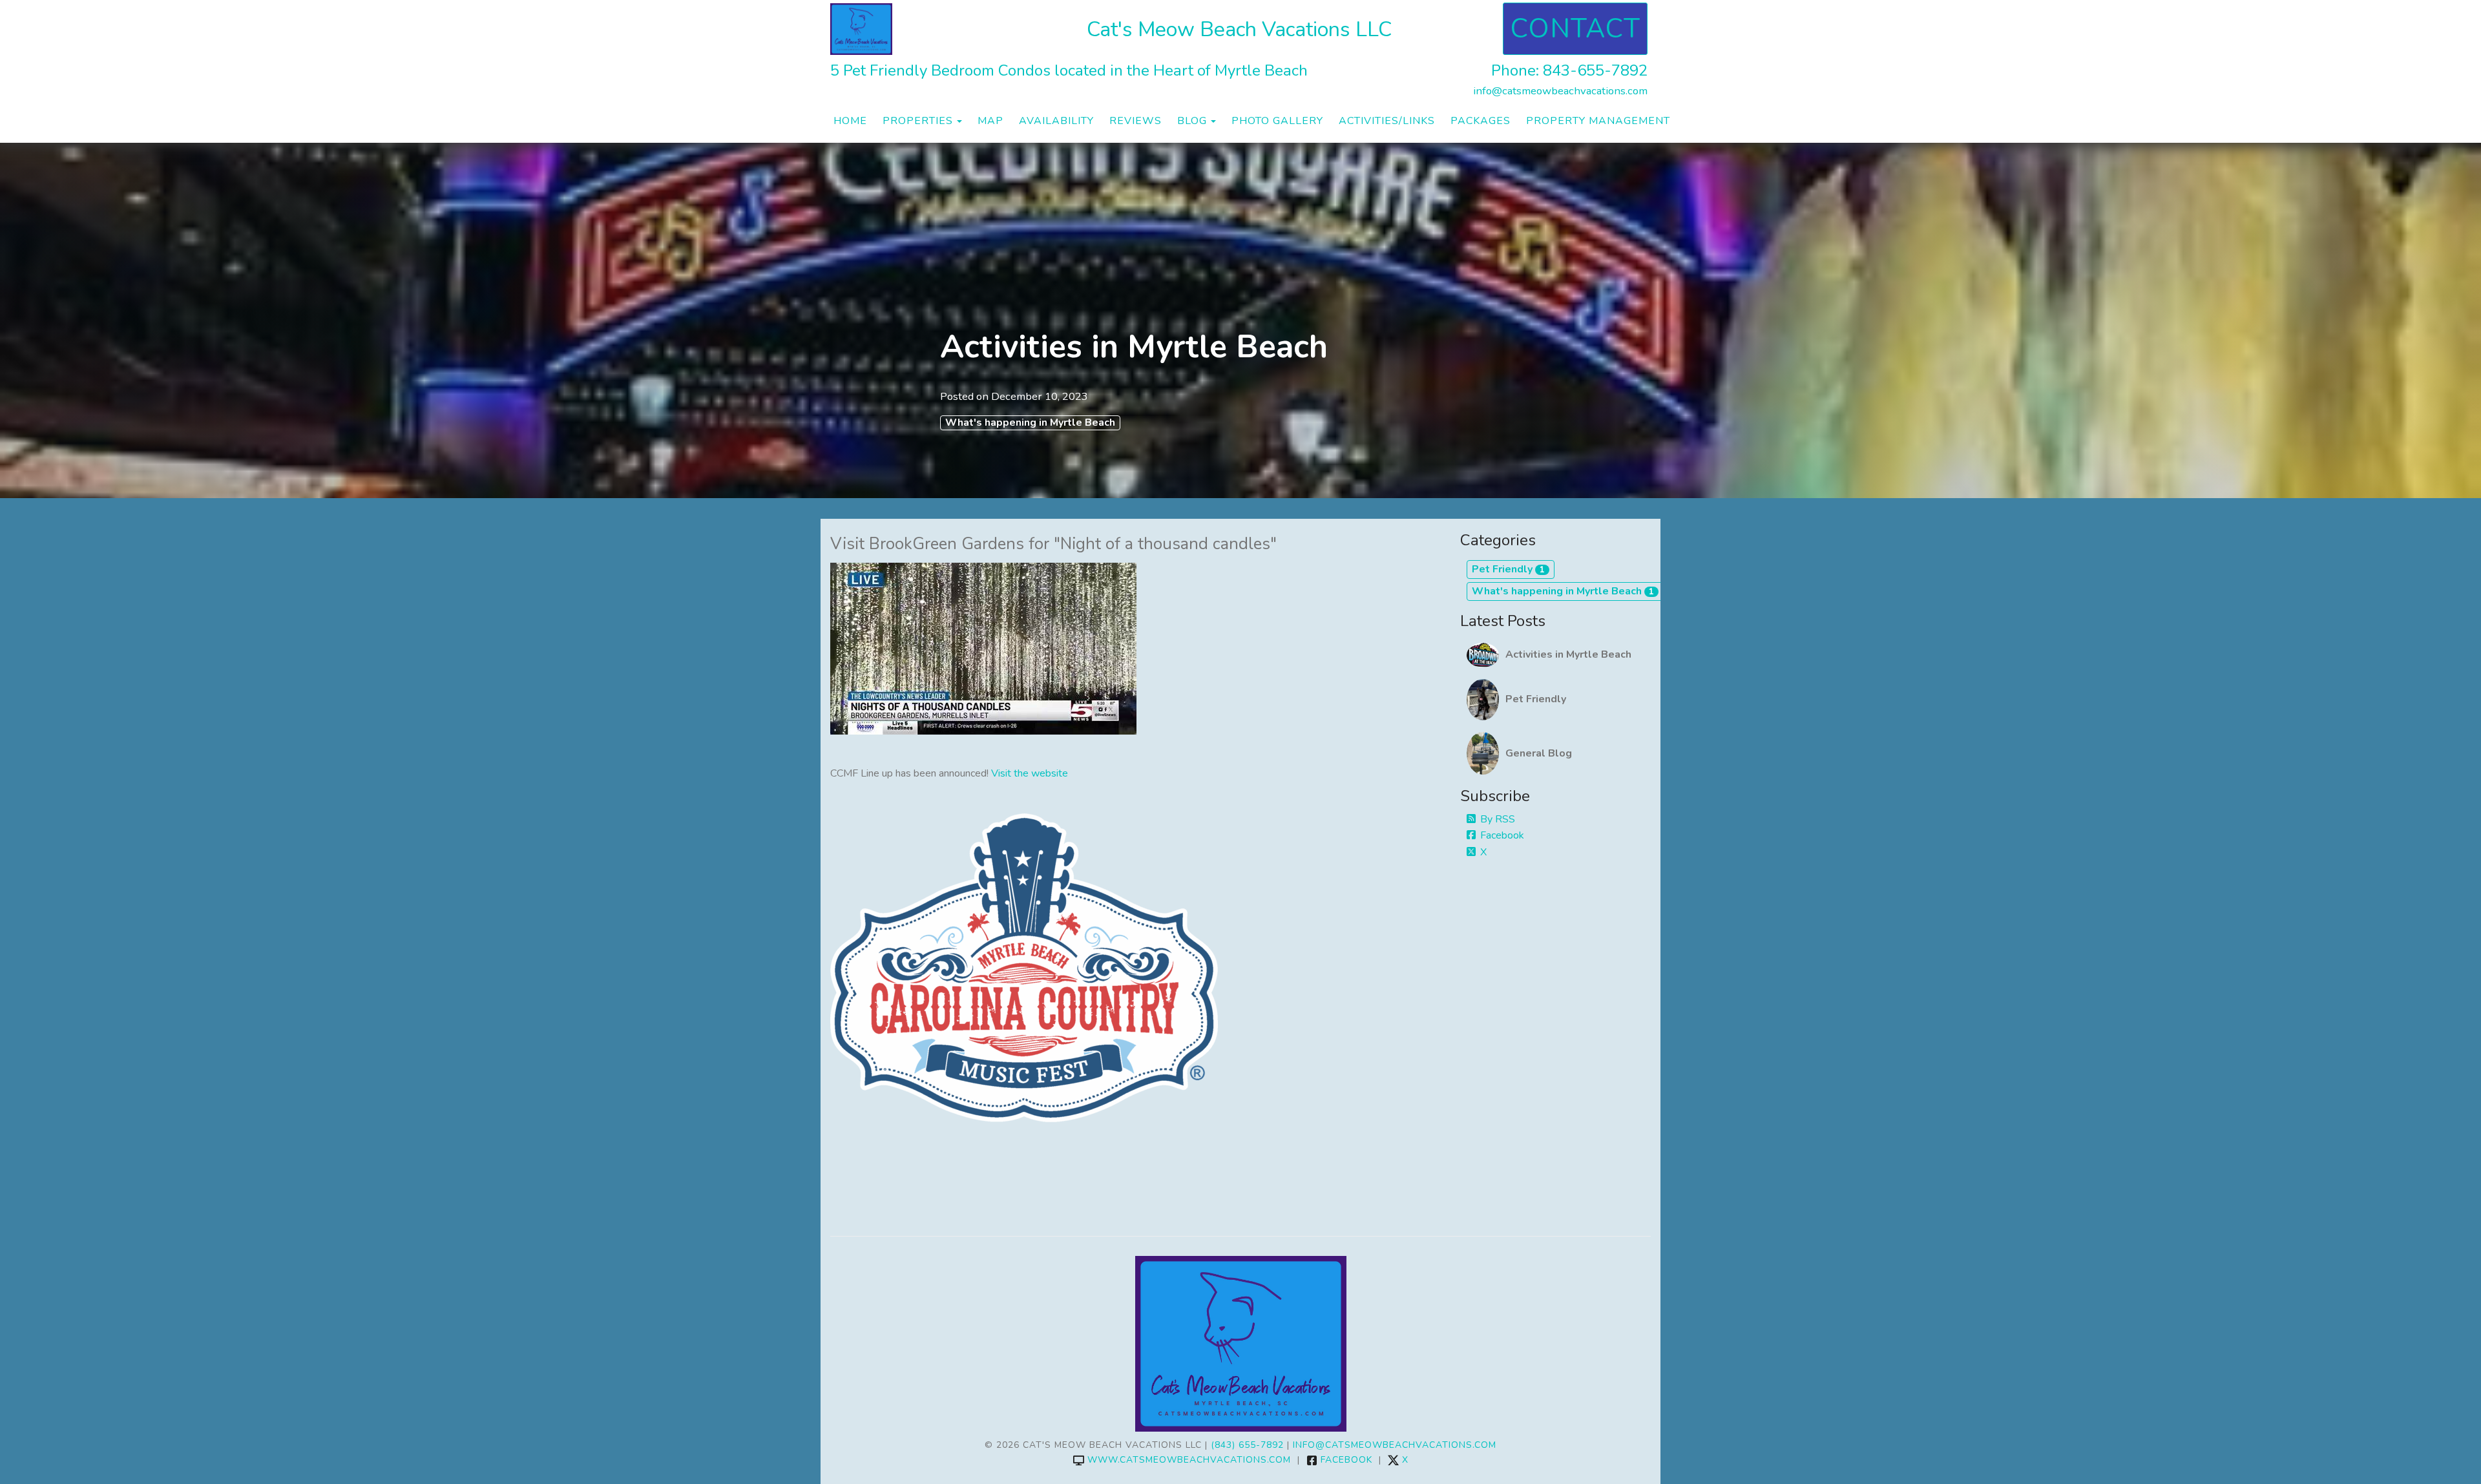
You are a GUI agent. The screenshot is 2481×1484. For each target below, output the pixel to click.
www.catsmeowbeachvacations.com (1189, 1460)
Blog (1192, 121)
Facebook (1502, 835)
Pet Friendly (1508, 569)
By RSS (1498, 819)
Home (850, 121)
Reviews (1136, 121)
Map (990, 121)
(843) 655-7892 (1247, 1445)
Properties (918, 121)
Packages (1481, 121)
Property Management (1598, 121)
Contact (1575, 29)
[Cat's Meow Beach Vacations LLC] (967, 29)
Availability (1056, 121)
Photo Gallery (1277, 121)
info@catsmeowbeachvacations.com (1560, 91)
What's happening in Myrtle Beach (1030, 423)
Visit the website (1030, 773)
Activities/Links (1387, 121)
